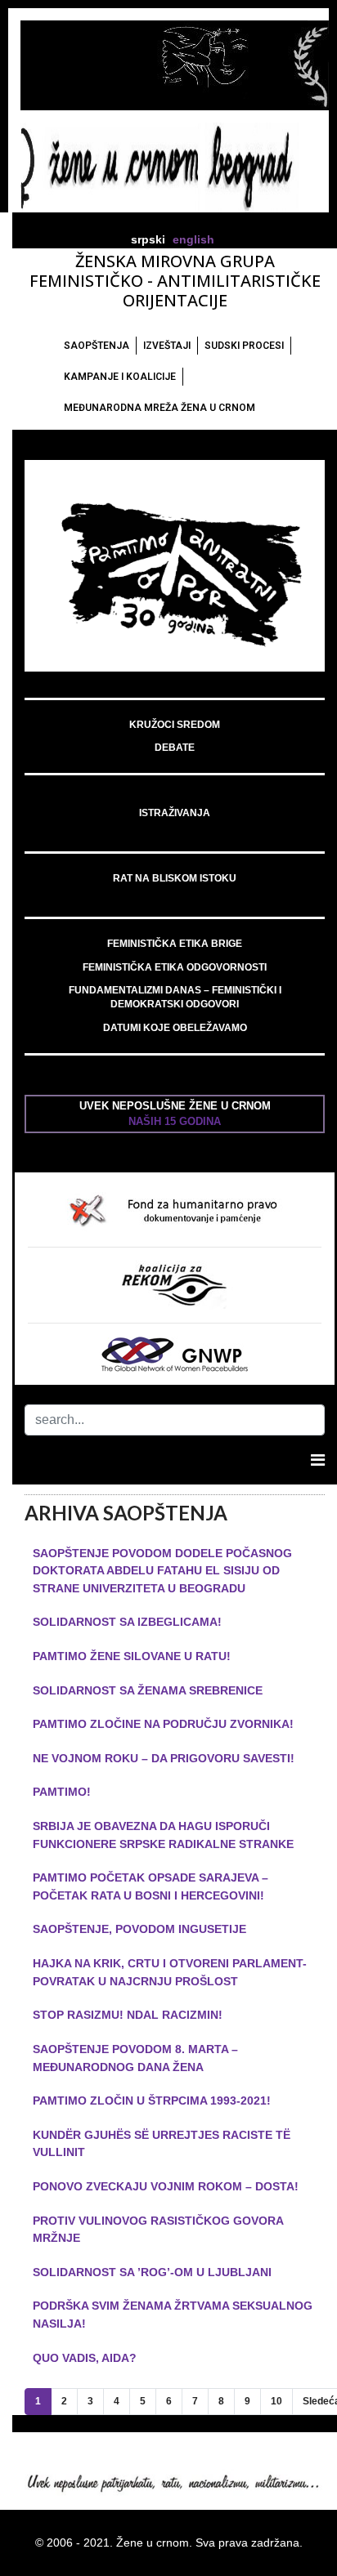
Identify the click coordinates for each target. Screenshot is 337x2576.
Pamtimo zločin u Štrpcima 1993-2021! (152, 2101)
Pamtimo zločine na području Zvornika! (163, 1724)
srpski (148, 240)
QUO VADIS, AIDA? (85, 2358)
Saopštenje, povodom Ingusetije (139, 1929)
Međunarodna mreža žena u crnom (160, 408)
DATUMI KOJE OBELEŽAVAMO (175, 1028)
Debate (175, 748)
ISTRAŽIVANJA (175, 813)
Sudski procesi (244, 346)
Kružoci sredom (175, 725)
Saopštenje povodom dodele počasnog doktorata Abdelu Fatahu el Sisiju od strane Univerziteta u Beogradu (162, 1571)
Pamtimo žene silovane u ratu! (132, 1656)
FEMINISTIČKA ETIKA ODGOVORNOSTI (175, 967)
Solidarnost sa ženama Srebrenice (148, 1690)
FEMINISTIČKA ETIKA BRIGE (175, 944)
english (193, 240)
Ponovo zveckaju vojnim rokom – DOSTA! (166, 2186)
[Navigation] (318, 1460)
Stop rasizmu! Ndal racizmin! (128, 2015)
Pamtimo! (62, 1792)
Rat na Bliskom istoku (175, 878)
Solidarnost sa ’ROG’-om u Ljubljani (152, 2272)
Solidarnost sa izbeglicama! (127, 1622)
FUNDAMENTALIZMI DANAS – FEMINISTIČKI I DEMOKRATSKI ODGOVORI (175, 997)
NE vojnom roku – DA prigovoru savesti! (164, 1758)
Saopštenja (97, 346)
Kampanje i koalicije (120, 377)
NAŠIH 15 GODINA (175, 1121)
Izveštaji (167, 346)
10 (276, 2401)
